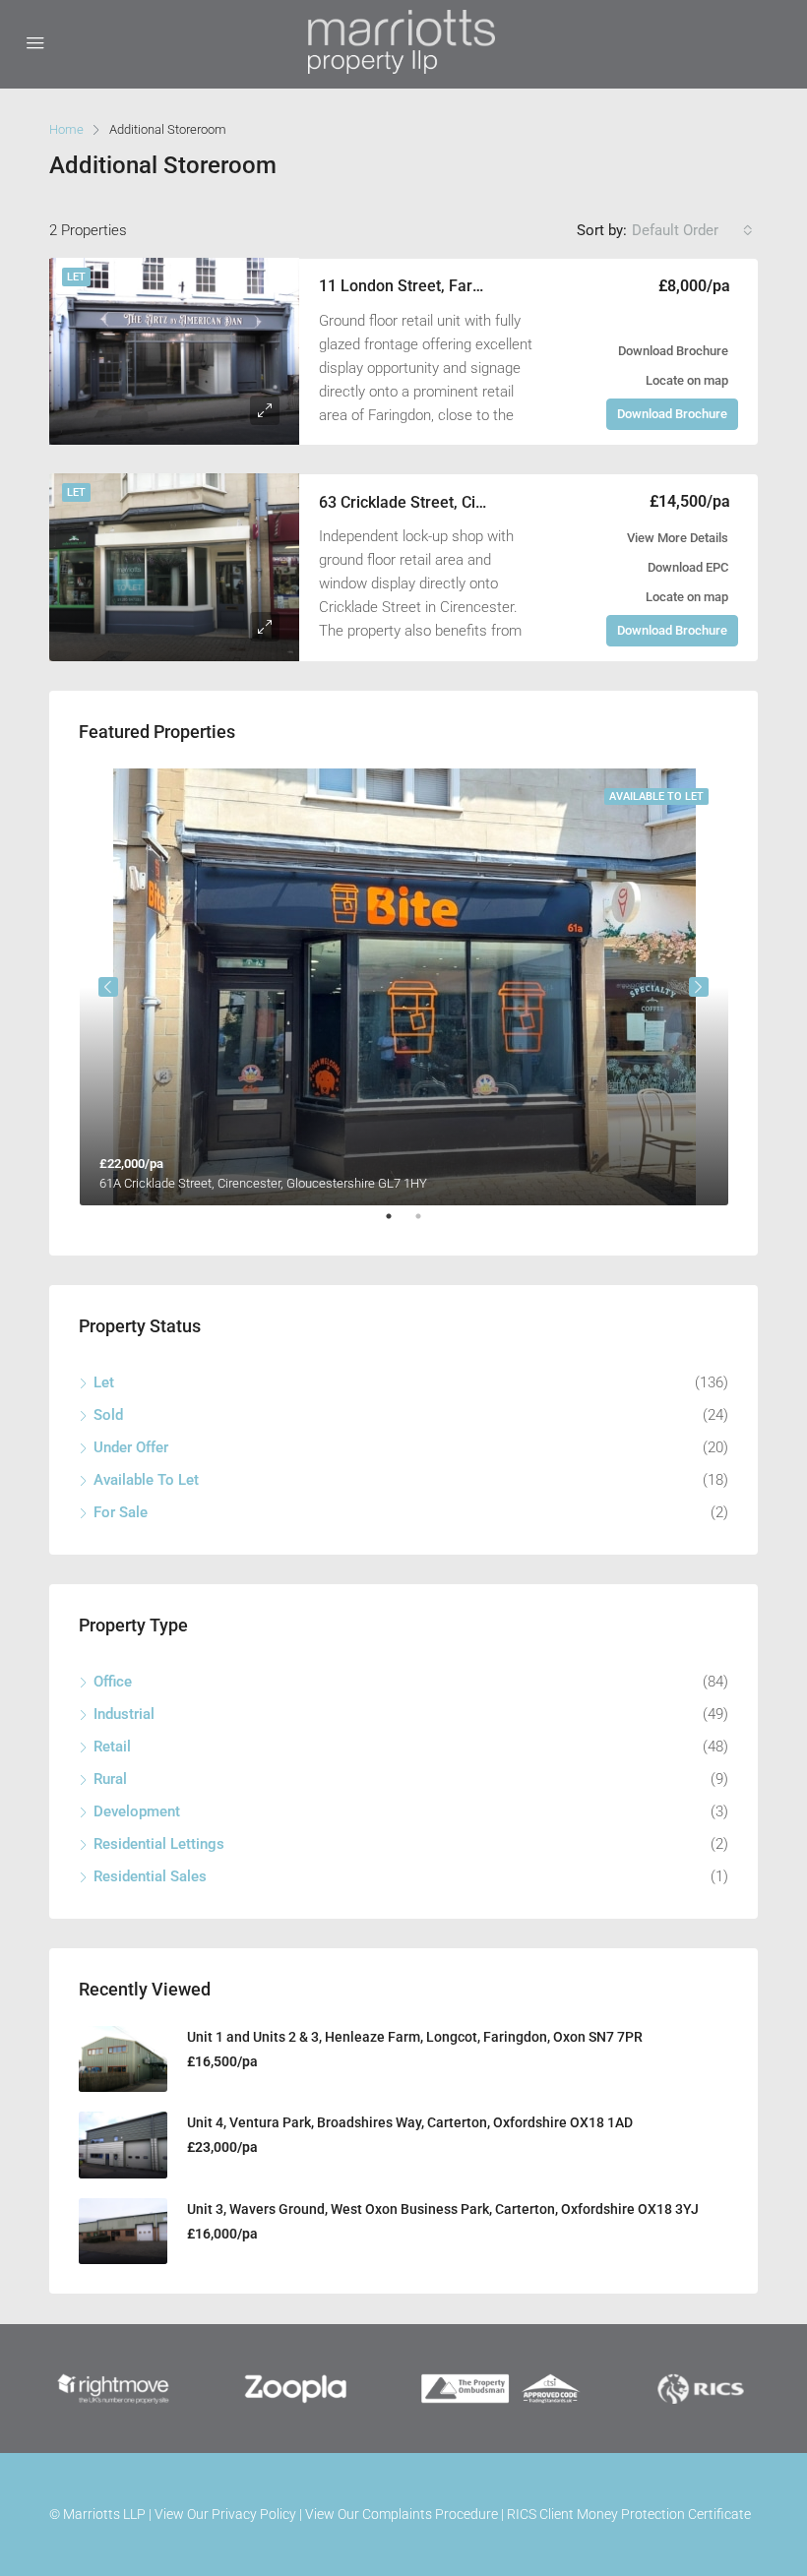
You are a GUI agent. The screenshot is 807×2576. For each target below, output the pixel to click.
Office (113, 1682)
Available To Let (146, 1480)
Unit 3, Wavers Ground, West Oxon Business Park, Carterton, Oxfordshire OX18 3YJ (443, 2209)
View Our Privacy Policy (225, 2514)
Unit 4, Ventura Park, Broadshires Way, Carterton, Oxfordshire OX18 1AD (410, 2122)
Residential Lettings (159, 1844)
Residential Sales (150, 1876)
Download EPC (688, 567)
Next (699, 987)
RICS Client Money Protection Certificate (629, 2514)
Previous (108, 987)
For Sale (121, 1512)
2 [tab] (428, 1224)
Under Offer (131, 1447)
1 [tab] (399, 1224)
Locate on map (687, 380)
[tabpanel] (404, 987)
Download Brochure (673, 351)
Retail (112, 1747)
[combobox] (692, 230)
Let (76, 277)
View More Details (678, 538)
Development (137, 1811)
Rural (110, 1779)
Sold (108, 1415)
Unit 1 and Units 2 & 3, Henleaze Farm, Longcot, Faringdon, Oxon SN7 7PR (415, 2037)
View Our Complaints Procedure (402, 2514)
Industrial (124, 1714)
